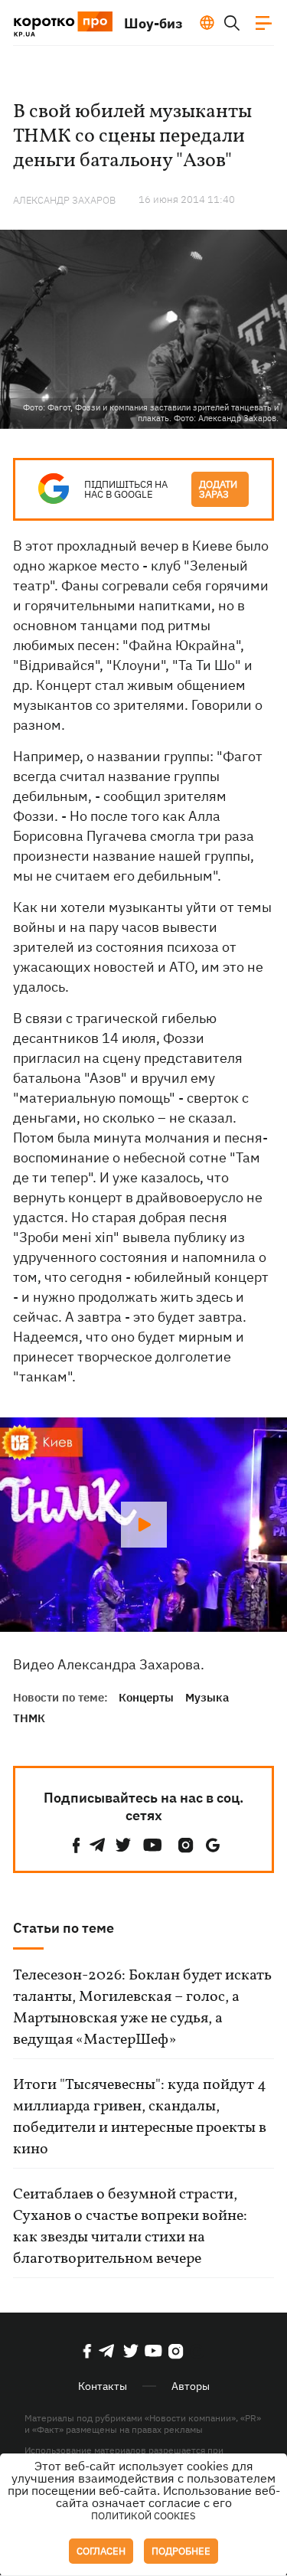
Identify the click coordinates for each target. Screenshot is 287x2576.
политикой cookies (143, 2516)
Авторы (191, 2386)
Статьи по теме (64, 1928)
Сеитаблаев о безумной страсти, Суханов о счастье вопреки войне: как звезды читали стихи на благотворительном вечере (130, 2227)
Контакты (103, 2386)
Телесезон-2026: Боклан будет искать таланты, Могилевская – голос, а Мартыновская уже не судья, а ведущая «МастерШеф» (142, 2008)
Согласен (101, 2551)
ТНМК (29, 1718)
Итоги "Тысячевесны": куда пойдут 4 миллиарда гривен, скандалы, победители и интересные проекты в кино (140, 2117)
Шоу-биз (153, 23)
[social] (77, 1845)
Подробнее (181, 2551)
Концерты (146, 1697)
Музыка (207, 1697)
